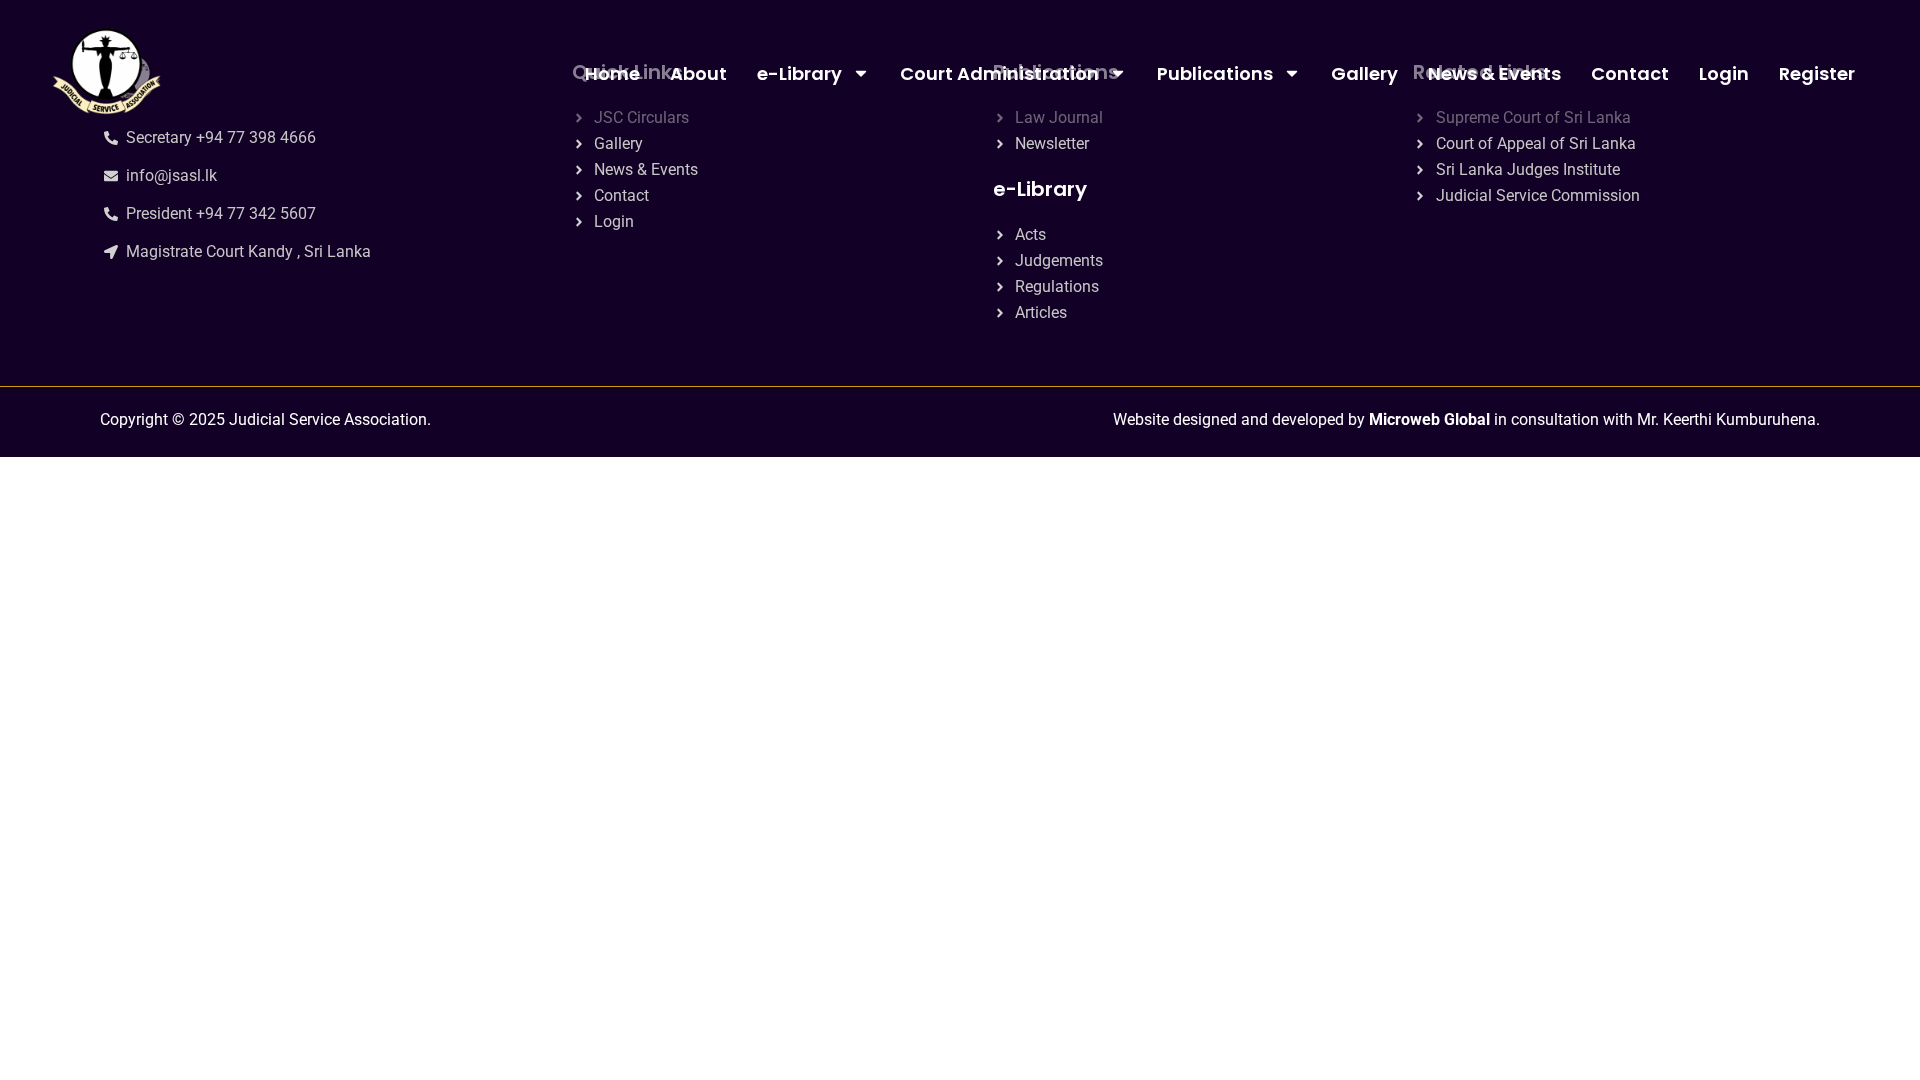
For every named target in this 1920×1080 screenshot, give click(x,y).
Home (612, 73)
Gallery (1364, 73)
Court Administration (999, 73)
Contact (1630, 73)
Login (1724, 73)
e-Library (799, 73)
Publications (1215, 73)
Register (1817, 73)
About (698, 73)
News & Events (1494, 73)
